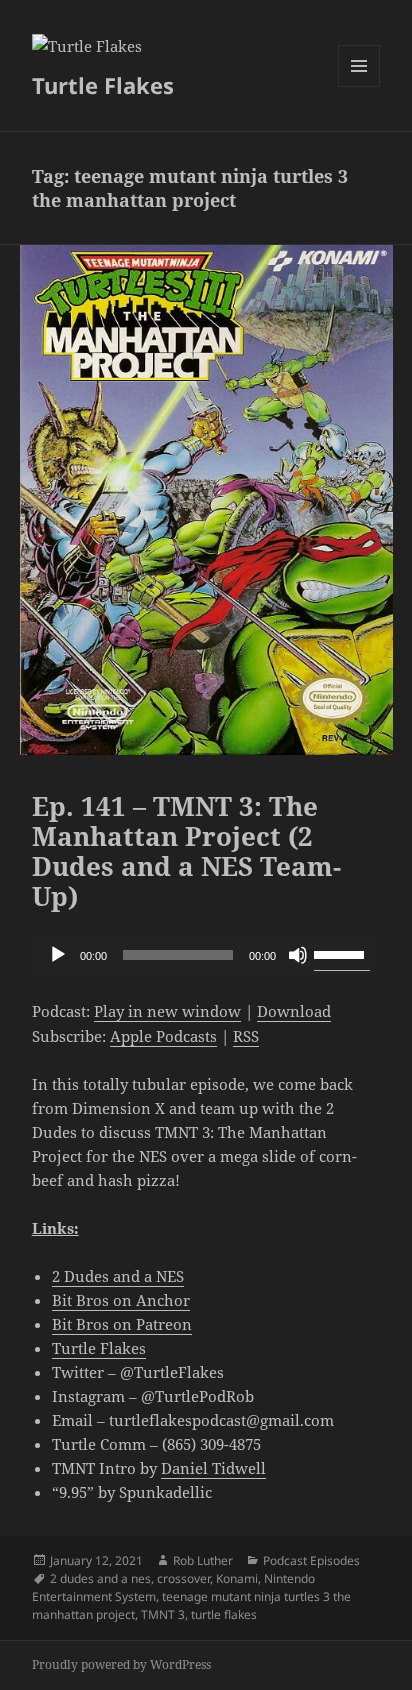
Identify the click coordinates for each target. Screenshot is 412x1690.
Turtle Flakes (103, 85)
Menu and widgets (359, 86)
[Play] (58, 955)
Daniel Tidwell (213, 1468)
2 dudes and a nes (100, 1578)
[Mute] (298, 955)
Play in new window (167, 1011)
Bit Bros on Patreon (122, 1324)
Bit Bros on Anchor (121, 1300)
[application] (206, 955)
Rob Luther (203, 1560)
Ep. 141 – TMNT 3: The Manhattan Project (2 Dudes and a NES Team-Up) (186, 851)
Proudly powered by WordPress (121, 1664)
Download (294, 1011)
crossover (183, 1578)
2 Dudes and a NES (118, 1276)
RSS (246, 1036)
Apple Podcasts (163, 1036)
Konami (237, 1578)
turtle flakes (224, 1614)
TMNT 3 (163, 1614)
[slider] (342, 953)
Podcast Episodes (311, 1560)
